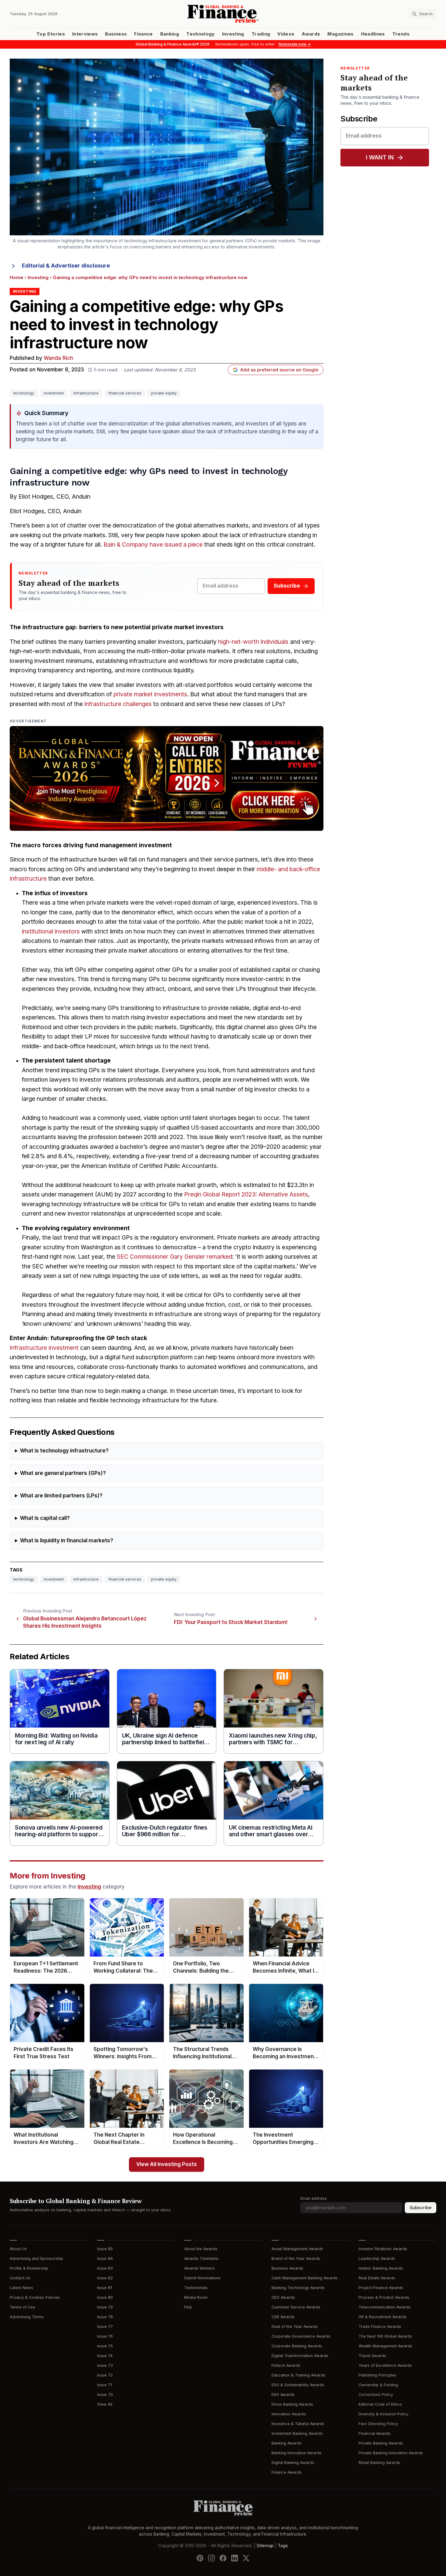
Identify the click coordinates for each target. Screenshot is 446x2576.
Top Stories (51, 34)
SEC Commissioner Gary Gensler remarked (174, 1257)
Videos (286, 34)
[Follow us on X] (246, 2558)
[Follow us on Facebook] (223, 2558)
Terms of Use (22, 2307)
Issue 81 (105, 2288)
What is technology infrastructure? (64, 1451)
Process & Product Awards (384, 2297)
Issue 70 (105, 2395)
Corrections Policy (376, 2395)
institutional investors (51, 931)
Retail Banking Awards (379, 2463)
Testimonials (196, 2288)
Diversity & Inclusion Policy (383, 2414)
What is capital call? (45, 1518)
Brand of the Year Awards (296, 2259)
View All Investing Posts (167, 2164)
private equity (164, 393)
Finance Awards (287, 2472)
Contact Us (20, 2278)
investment (54, 393)
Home (17, 278)
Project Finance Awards (381, 2288)
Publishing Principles (378, 2375)
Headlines (373, 34)
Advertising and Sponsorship (36, 2259)
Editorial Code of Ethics (380, 2404)
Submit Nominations (202, 2278)
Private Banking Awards (381, 2443)
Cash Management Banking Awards (305, 2278)
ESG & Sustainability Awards (298, 2385)
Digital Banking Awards (293, 2463)
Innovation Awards (289, 2414)
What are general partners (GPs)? (63, 1473)
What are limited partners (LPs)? (61, 1496)
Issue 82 (105, 2278)
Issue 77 (105, 2327)
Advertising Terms (27, 2317)
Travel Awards (372, 2356)
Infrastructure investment (44, 1348)
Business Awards (287, 2268)
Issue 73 (105, 2365)
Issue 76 (105, 2336)
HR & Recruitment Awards (383, 2317)
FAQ (188, 2307)
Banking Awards (287, 2443)
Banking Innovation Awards (297, 2453)
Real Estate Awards (377, 2278)
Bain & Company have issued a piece (153, 545)
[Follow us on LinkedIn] (235, 2558)
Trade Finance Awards (380, 2327)
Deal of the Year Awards (295, 2327)
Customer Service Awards (296, 2307)
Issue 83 (105, 2268)
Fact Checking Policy (378, 2424)
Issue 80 (105, 2297)
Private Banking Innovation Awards (391, 2453)
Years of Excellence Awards (385, 2365)
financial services (125, 393)
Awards (311, 34)
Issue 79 (105, 2307)
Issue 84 (105, 2259)
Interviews (85, 34)
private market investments (150, 694)
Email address (314, 2198)
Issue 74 (105, 2356)
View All (105, 2404)
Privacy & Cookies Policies (35, 2297)
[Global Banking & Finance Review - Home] (223, 14)
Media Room (196, 2297)
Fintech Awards (286, 2365)
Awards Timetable (201, 2259)
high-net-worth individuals (253, 642)
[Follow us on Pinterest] (200, 2558)
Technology (201, 34)
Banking (170, 34)
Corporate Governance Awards (301, 2336)
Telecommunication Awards (385, 2307)
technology (24, 393)
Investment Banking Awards (297, 2433)
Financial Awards (375, 2433)
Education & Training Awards (298, 2375)
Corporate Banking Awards (297, 2346)
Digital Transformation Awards (300, 2356)
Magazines (340, 34)
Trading (261, 34)
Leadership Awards (377, 2259)
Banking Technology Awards (298, 2288)
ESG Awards (283, 2395)
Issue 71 (105, 2385)
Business (116, 34)
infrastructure (86, 393)
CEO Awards (283, 2297)
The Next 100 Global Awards (385, 2336)
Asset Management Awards (297, 2249)
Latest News (21, 2288)
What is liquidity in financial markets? (67, 1541)
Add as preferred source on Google (279, 370)
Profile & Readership (29, 2268)
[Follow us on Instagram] (211, 2558)
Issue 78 (105, 2317)
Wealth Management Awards (385, 2346)
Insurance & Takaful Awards (298, 2424)
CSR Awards (283, 2317)
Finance (143, 34)
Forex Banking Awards (292, 2404)
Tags (283, 2546)
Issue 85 (105, 2249)
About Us (18, 2249)
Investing (233, 34)
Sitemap (265, 2546)
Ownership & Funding (378, 2385)
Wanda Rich (58, 358)
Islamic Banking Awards (381, 2268)
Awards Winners (199, 2268)
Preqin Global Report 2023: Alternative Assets (246, 1194)
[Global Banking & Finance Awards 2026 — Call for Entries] (167, 778)
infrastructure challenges (118, 704)
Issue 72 (105, 2375)
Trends (401, 34)
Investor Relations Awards (383, 2249)
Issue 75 (105, 2346)
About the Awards (201, 2249)
